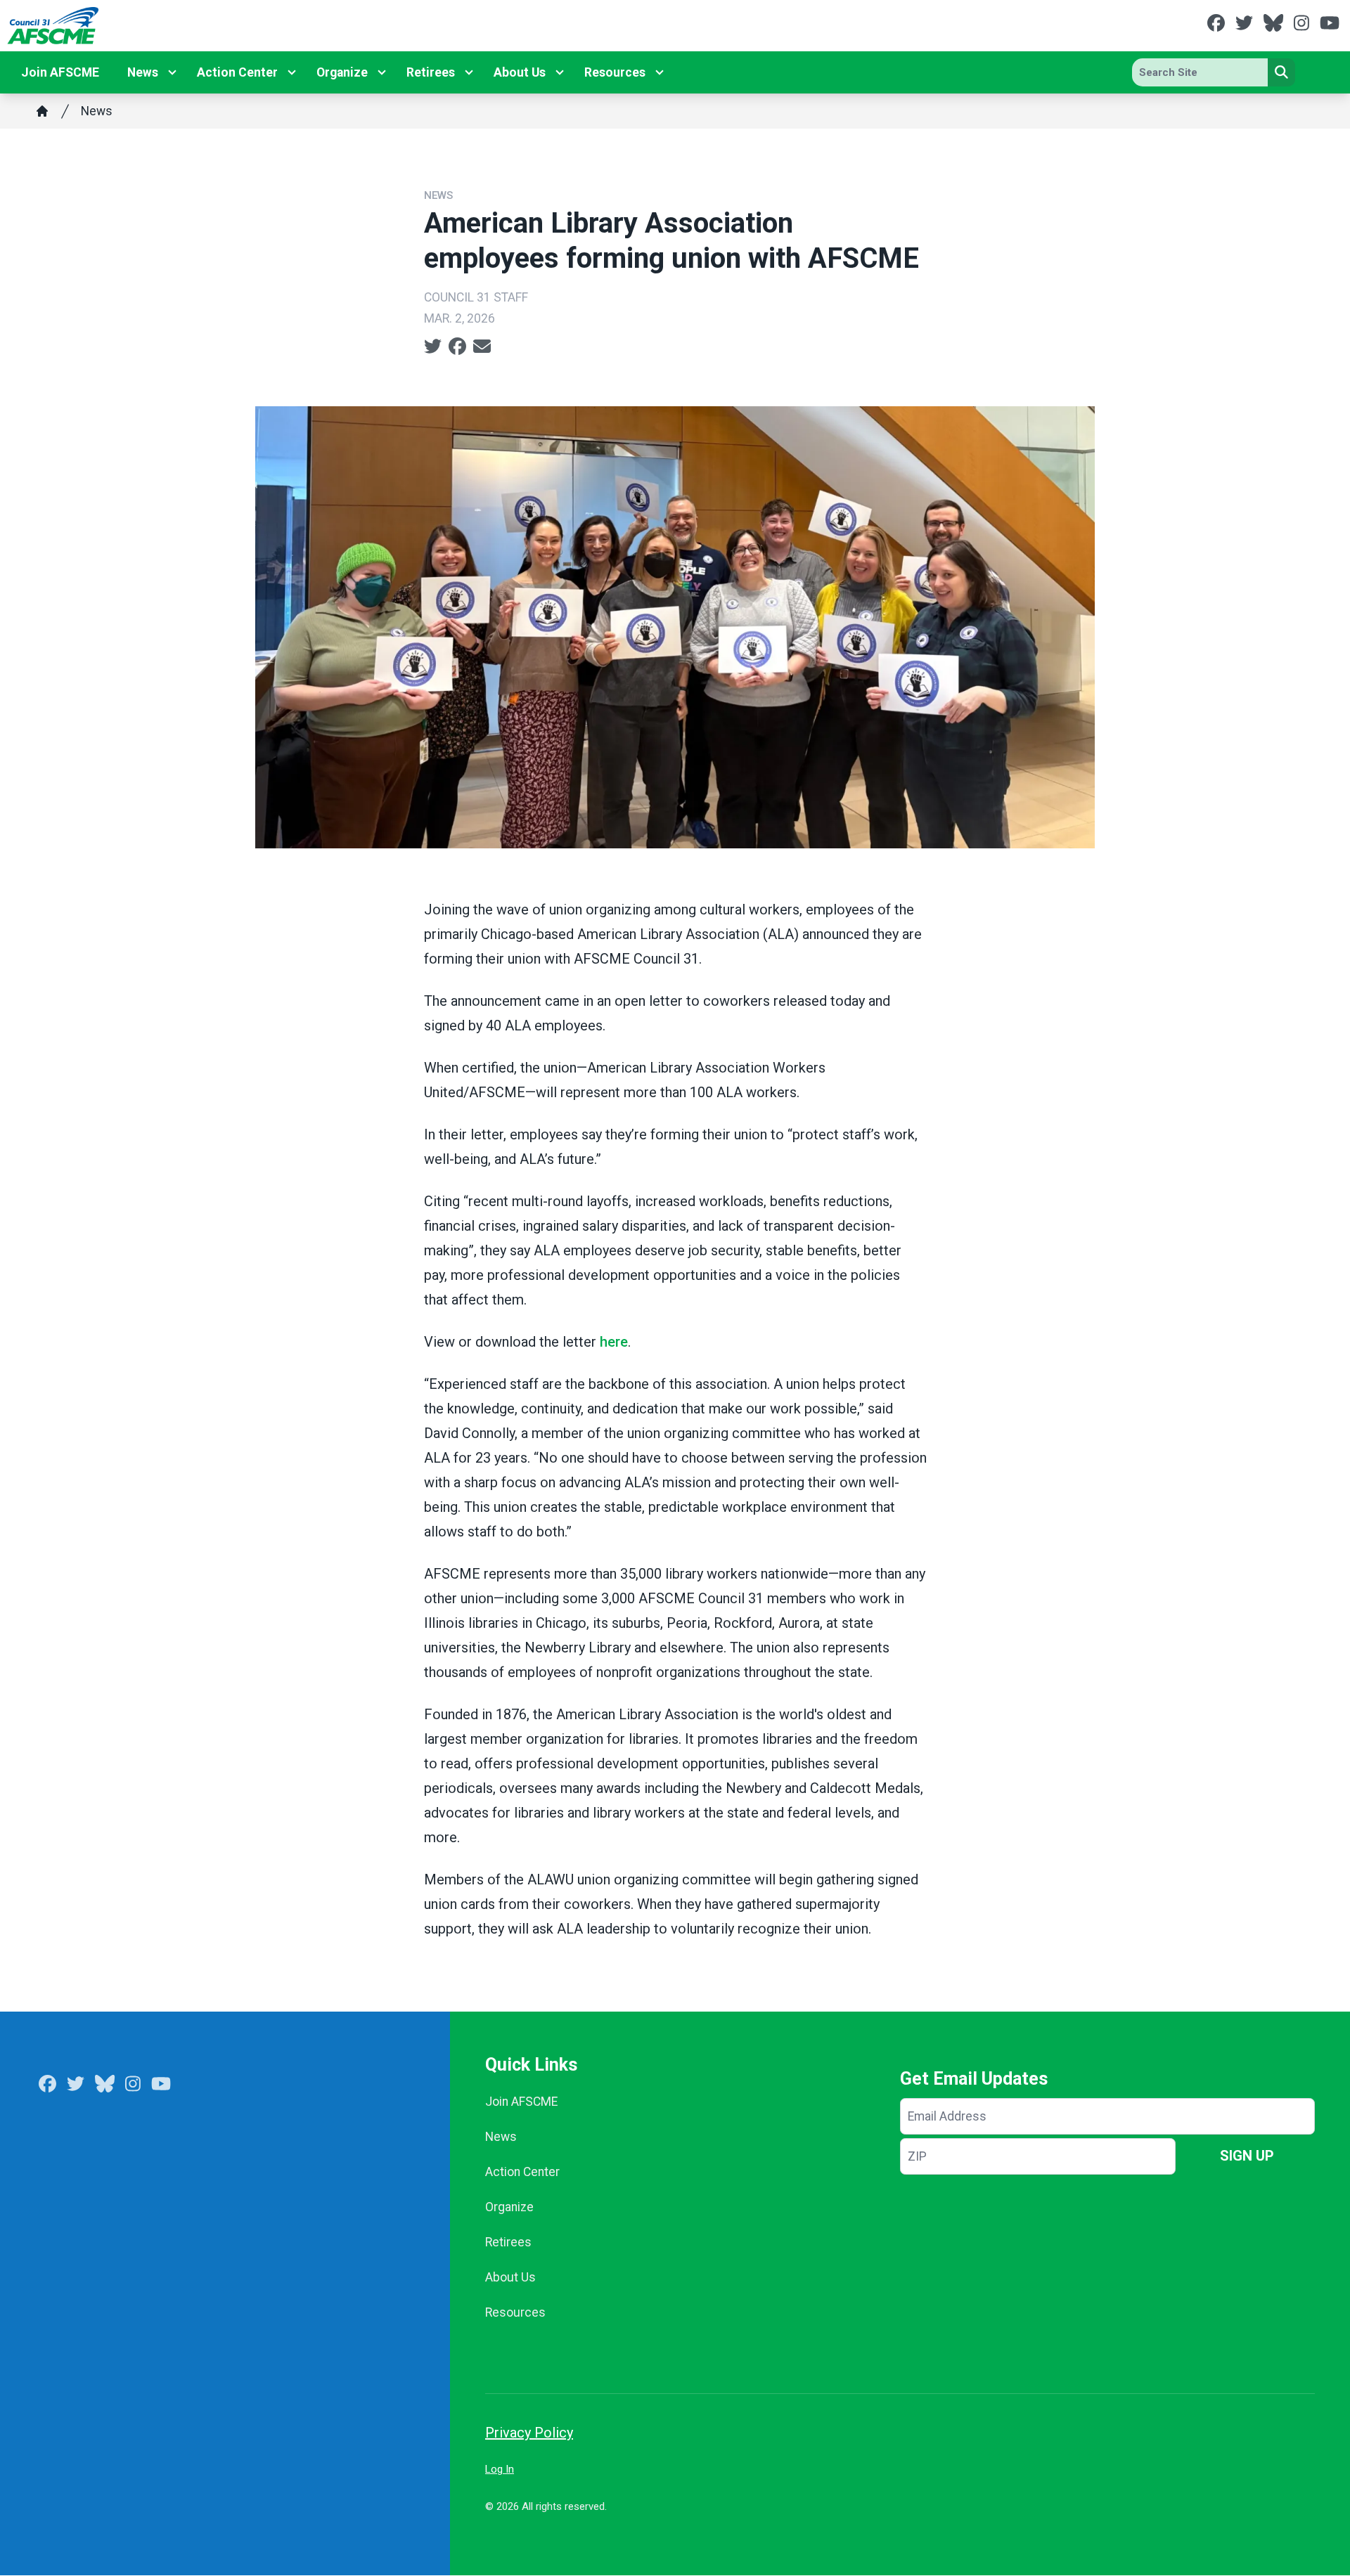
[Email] (482, 347)
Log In (500, 2469)
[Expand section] (172, 72)
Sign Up (1247, 2156)
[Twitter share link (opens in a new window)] (433, 347)
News (143, 72)
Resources (615, 72)
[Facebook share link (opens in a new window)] (457, 347)
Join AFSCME (60, 72)
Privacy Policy (529, 2433)
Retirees (431, 72)
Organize (342, 72)
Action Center (237, 72)
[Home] (42, 111)
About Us (520, 72)
